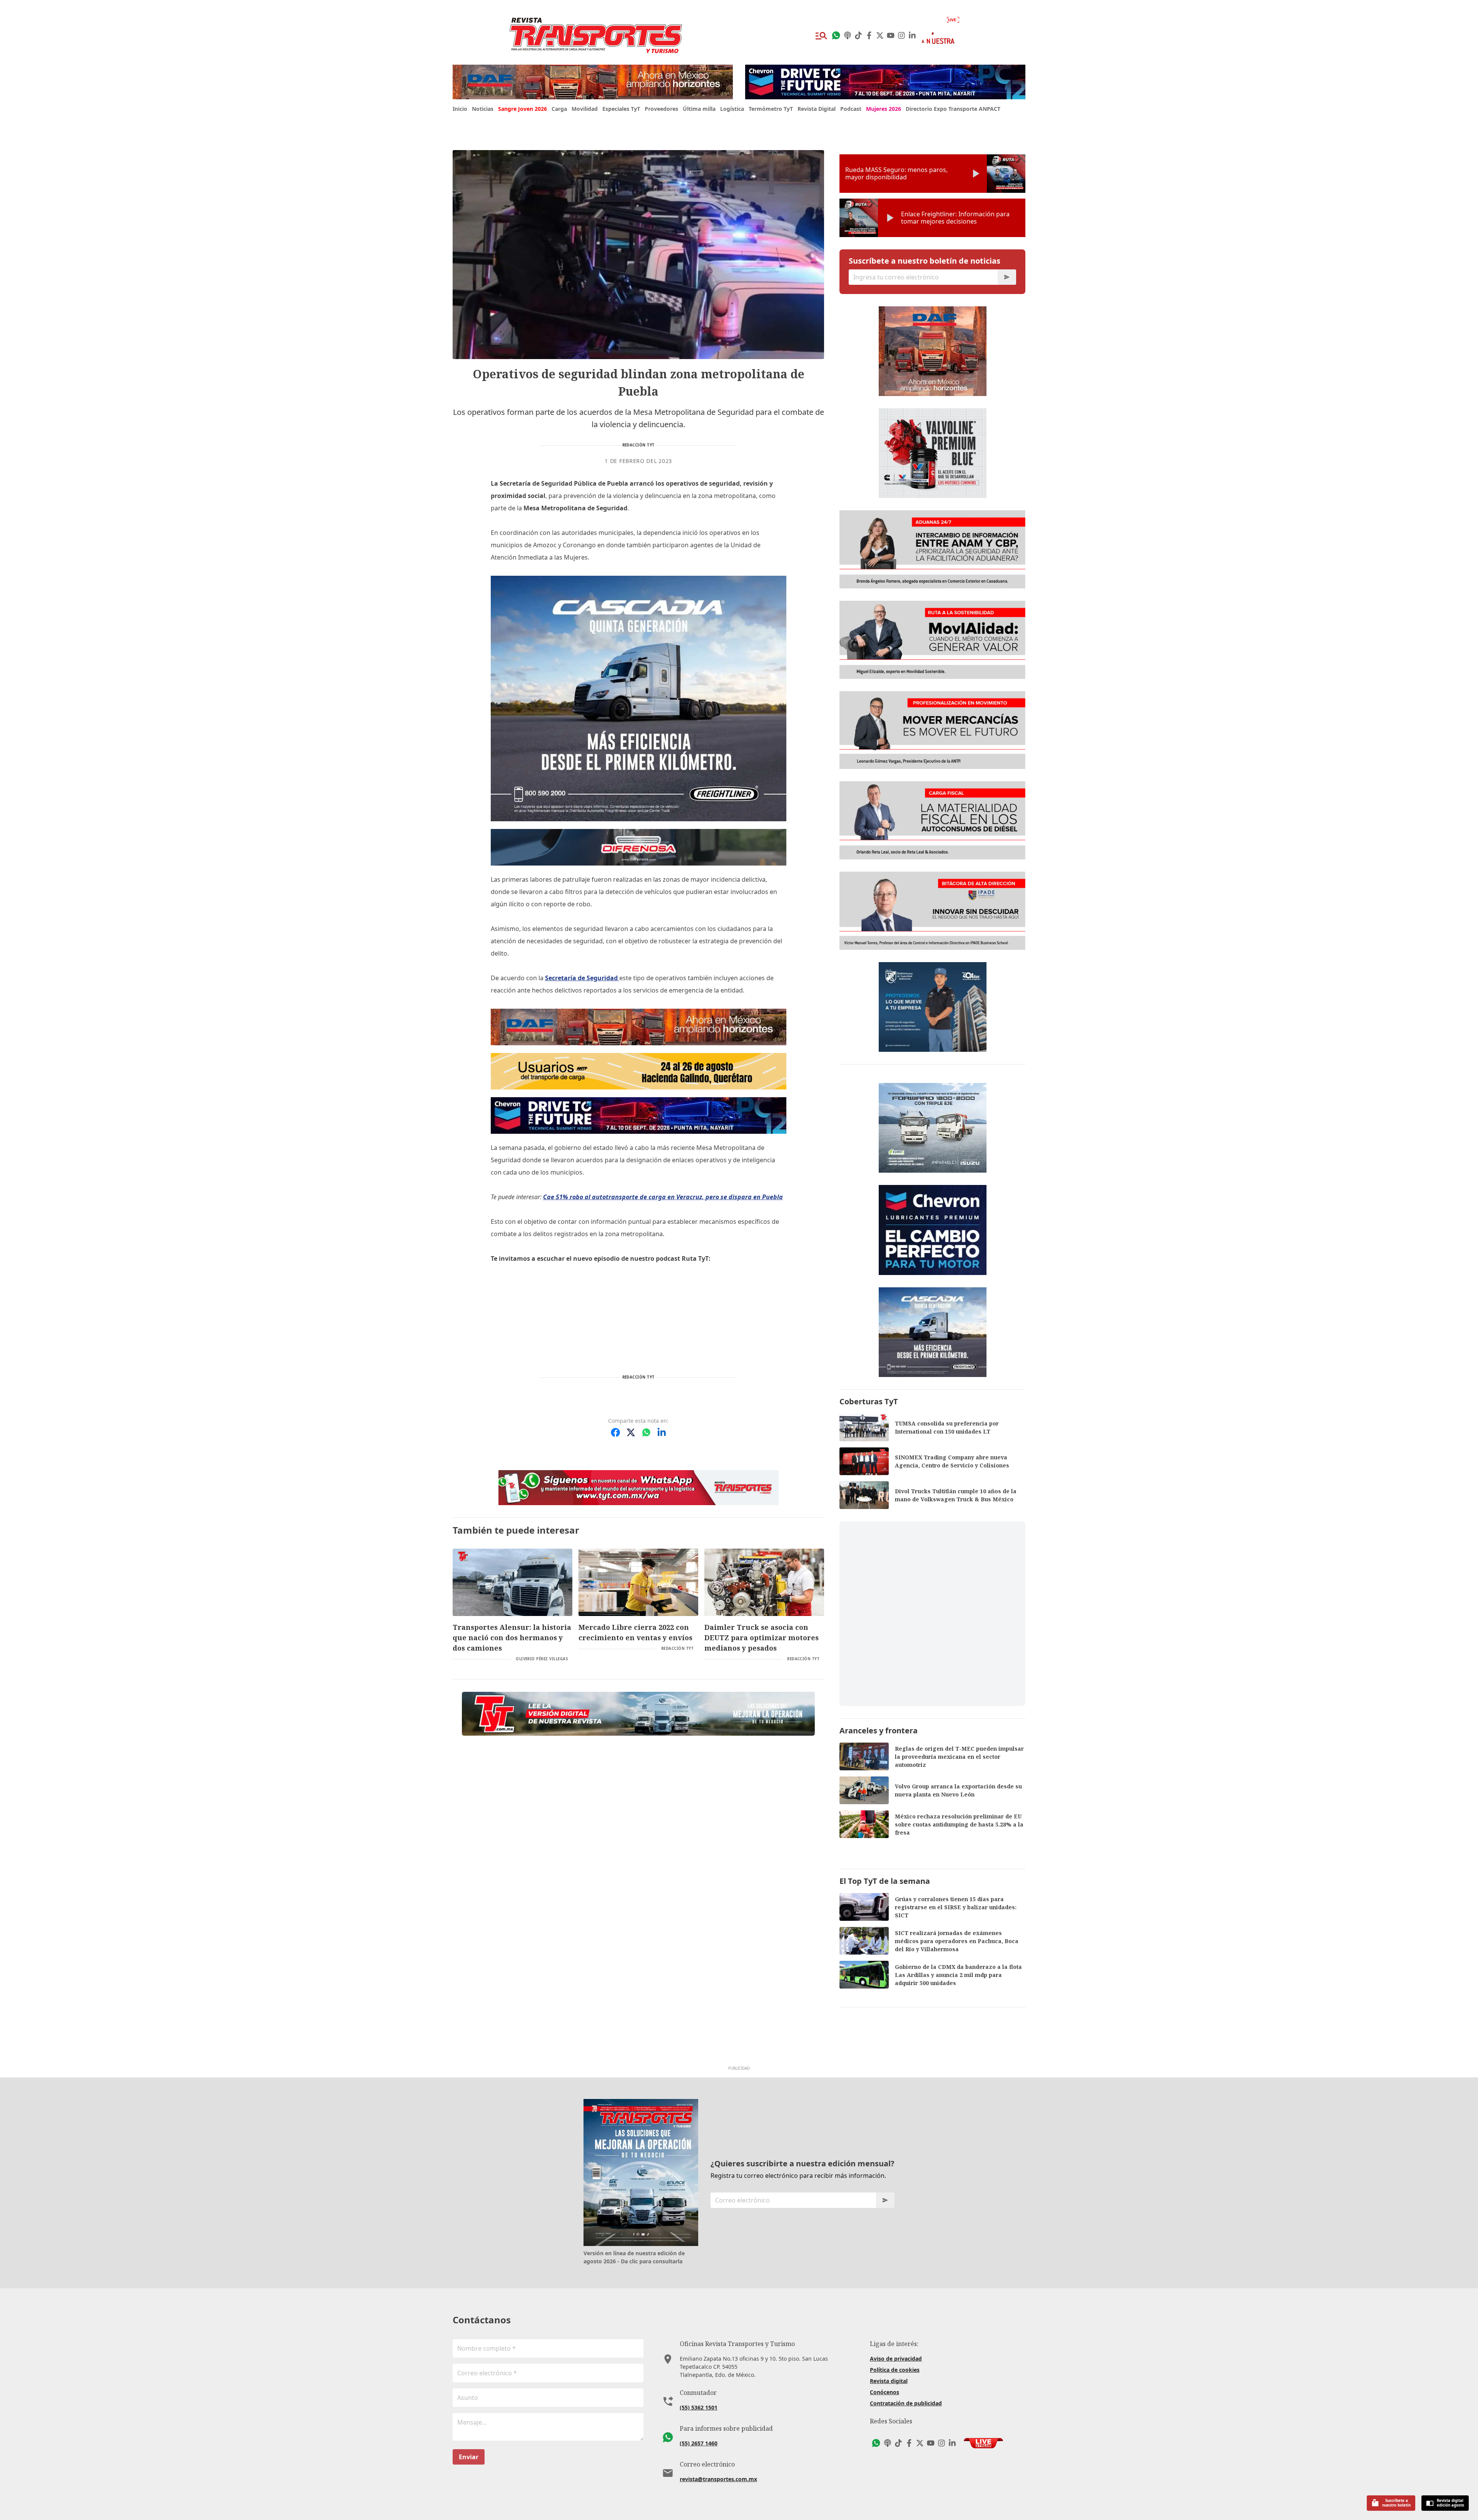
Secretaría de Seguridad (582, 978)
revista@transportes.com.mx (718, 2479)
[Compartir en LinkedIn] (662, 1432)
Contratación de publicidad (906, 2403)
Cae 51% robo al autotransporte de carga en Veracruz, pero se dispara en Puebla (663, 1197)
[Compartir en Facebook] (615, 1432)
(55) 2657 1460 (699, 2443)
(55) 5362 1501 (699, 2407)
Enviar (469, 2457)
